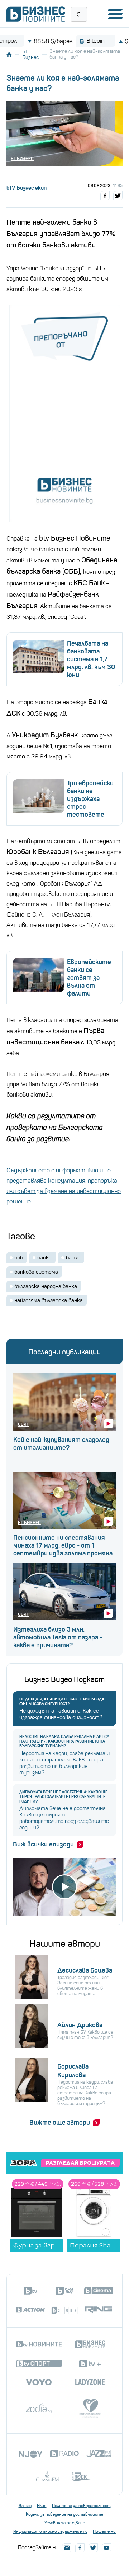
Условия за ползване (65, 2523)
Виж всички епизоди (43, 1844)
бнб (19, 1258)
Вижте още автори (60, 2123)
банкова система (36, 1272)
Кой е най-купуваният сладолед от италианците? (61, 1444)
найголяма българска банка (49, 1300)
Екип (42, 2506)
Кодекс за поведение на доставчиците (64, 2514)
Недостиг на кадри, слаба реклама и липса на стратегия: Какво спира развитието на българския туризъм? (64, 1741)
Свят (23, 1424)
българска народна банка (46, 1286)
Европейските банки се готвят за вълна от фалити (89, 978)
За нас (25, 2506)
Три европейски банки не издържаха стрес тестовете (90, 799)
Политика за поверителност (81, 2506)
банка (44, 1258)
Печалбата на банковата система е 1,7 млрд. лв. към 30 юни (91, 659)
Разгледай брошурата (80, 2163)
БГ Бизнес (30, 54)
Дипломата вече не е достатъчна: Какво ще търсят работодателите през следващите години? (63, 1797)
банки (73, 1258)
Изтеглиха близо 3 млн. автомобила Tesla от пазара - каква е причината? (58, 1637)
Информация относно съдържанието (50, 2531)
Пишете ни (104, 2531)
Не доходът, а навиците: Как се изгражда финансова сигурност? (62, 1702)
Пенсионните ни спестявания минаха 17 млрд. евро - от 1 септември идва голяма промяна (63, 1545)
